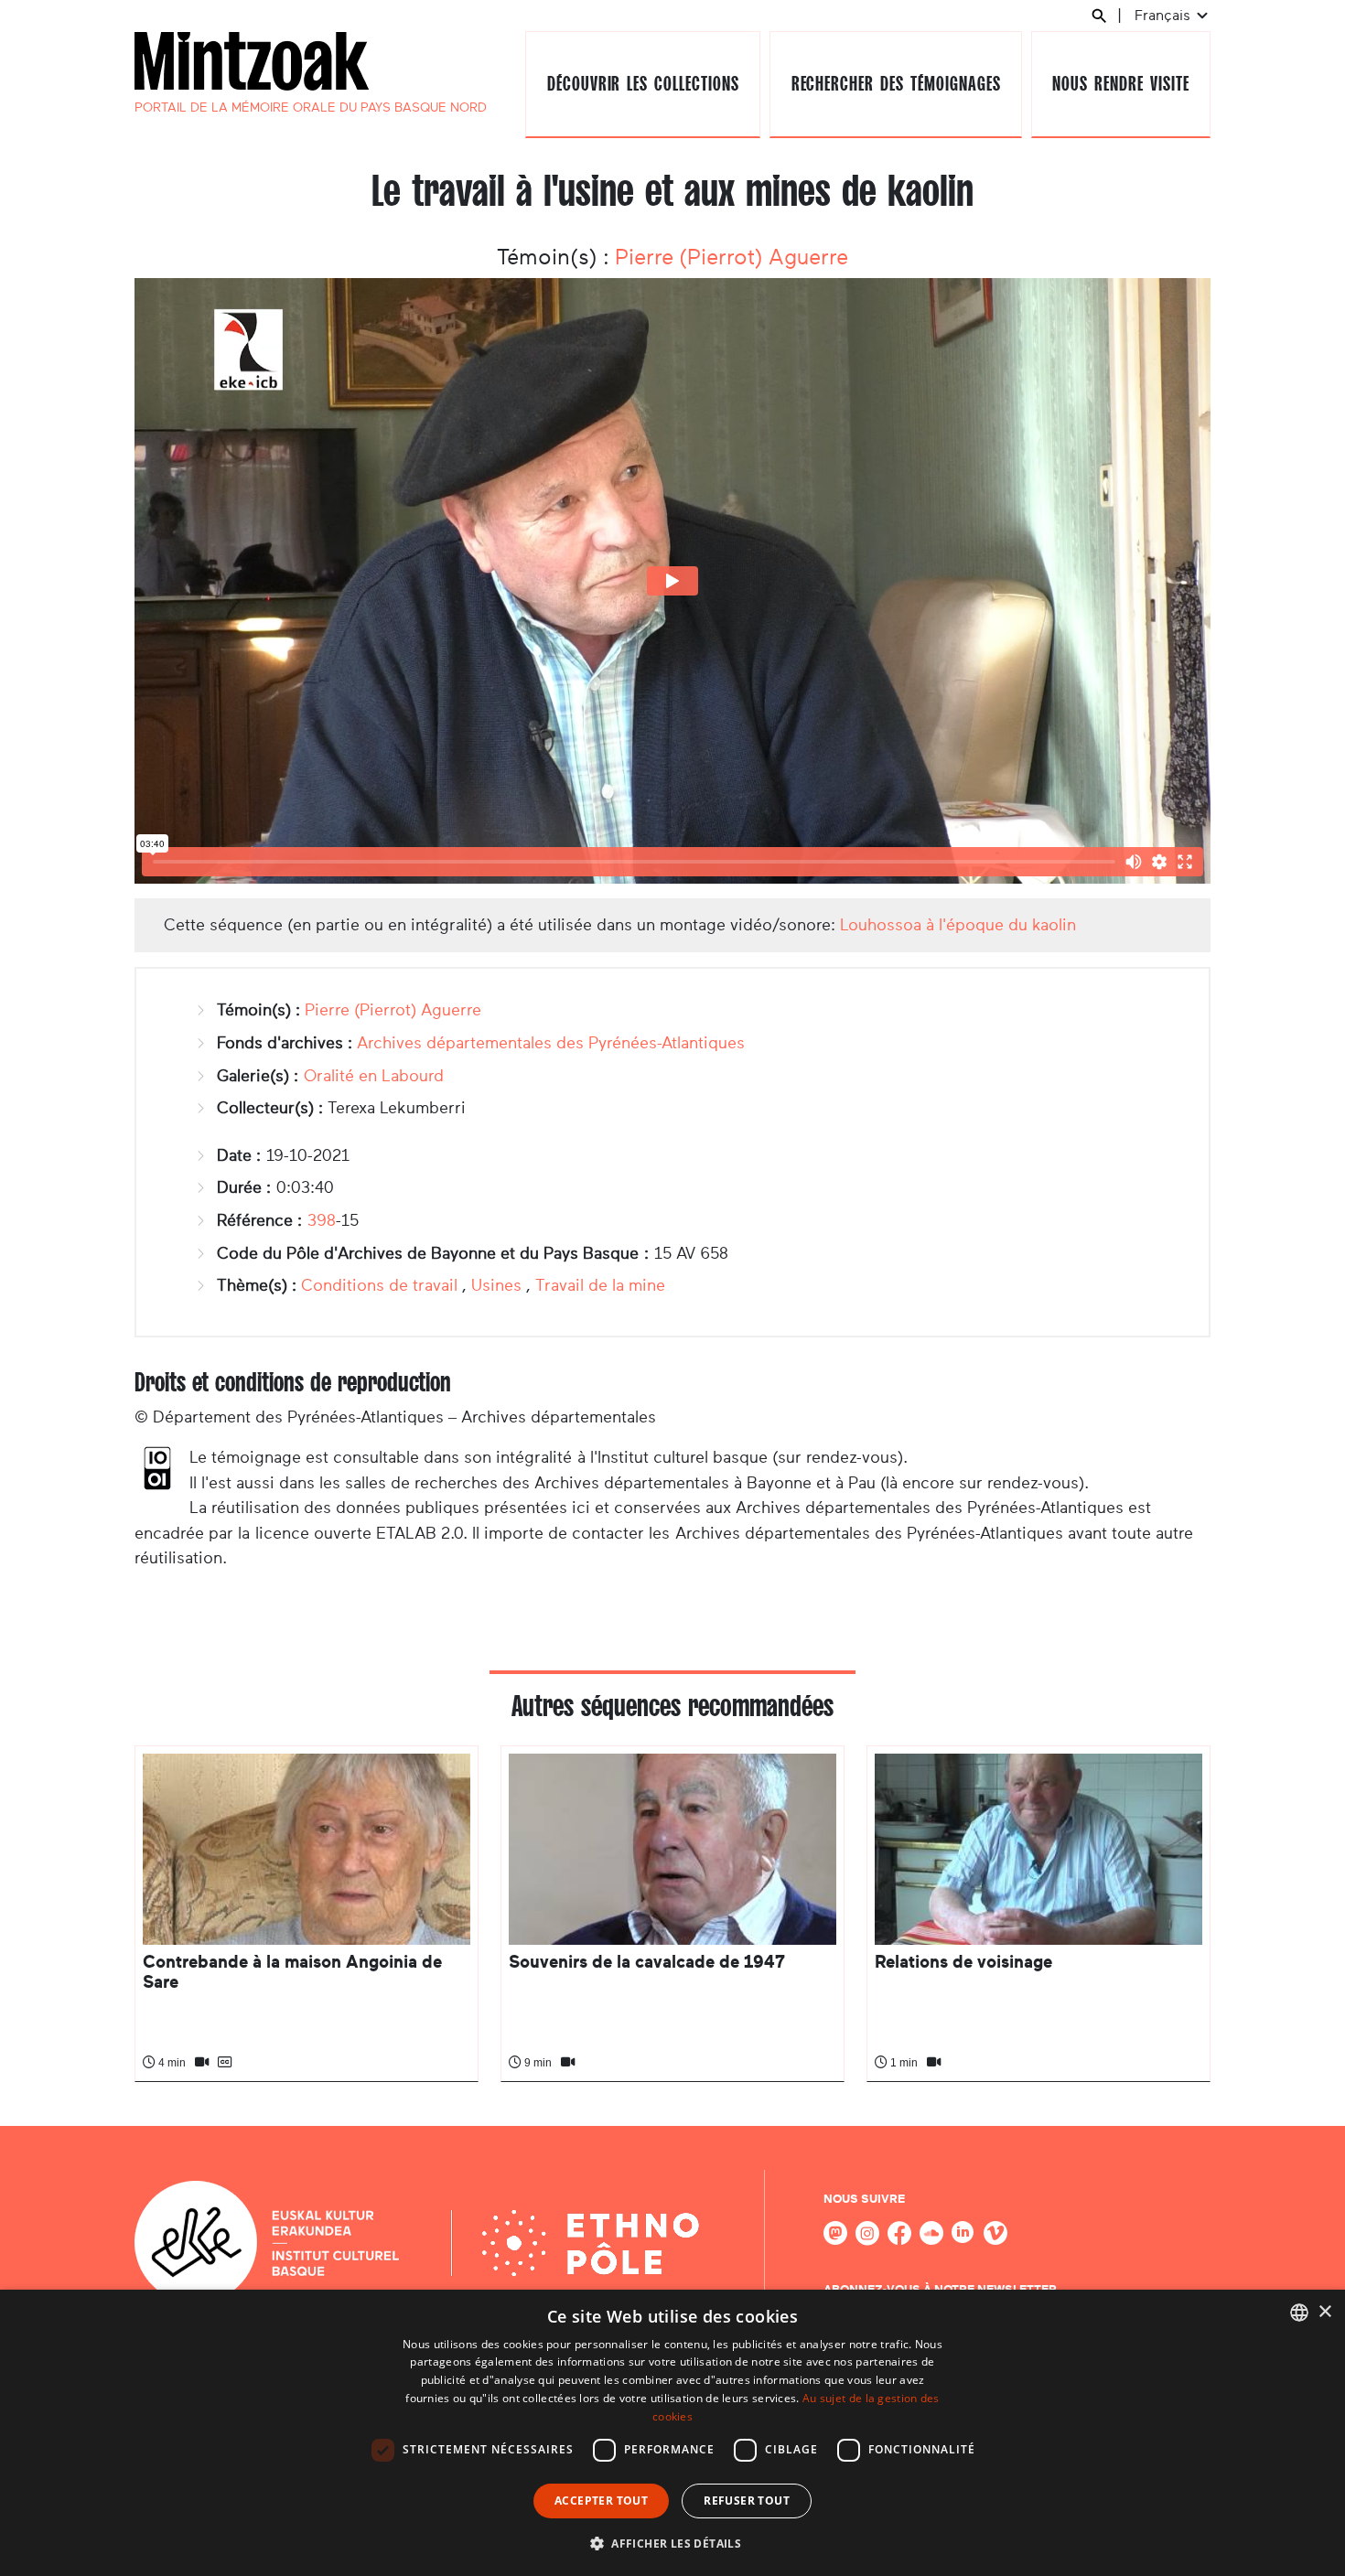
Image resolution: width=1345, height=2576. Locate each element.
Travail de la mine (600, 1285)
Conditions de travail (379, 1285)
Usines (496, 1285)
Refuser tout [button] (747, 2501)
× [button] (1324, 2312)
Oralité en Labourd (374, 1076)
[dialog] (672, 2433)
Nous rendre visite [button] (1120, 84)
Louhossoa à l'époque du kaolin (958, 925)
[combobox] (1299, 2313)
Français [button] (1164, 15)
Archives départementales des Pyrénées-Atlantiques (551, 1043)
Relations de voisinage (963, 1962)
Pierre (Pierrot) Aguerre (732, 257)
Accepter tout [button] (601, 2501)
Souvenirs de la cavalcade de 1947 (647, 1962)
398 (322, 1220)
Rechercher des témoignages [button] (896, 84)
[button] (672, 2543)
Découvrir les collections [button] (643, 84)
